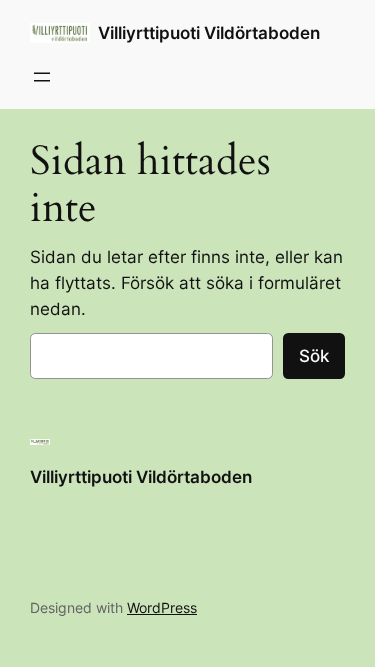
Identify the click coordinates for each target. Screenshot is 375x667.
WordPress (162, 607)
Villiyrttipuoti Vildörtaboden (209, 33)
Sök (314, 356)
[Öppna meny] (42, 77)
